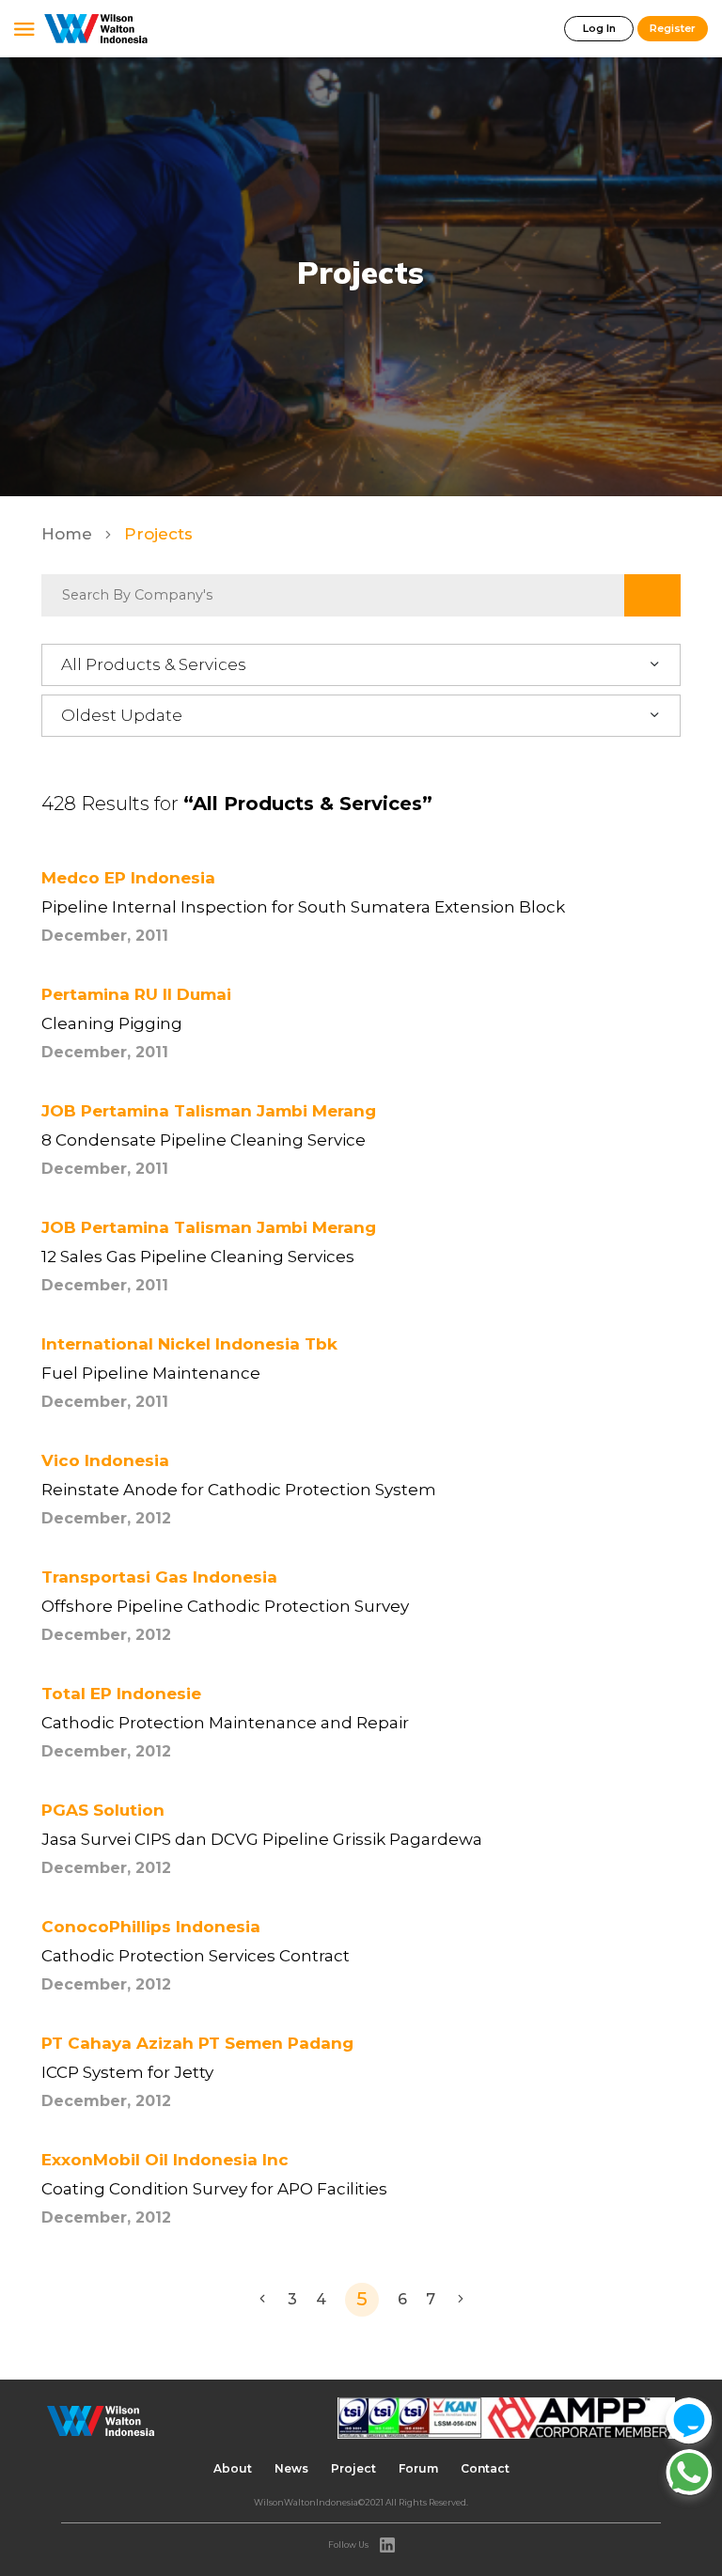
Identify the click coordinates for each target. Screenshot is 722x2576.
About (233, 2468)
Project (353, 2468)
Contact (485, 2468)
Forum (418, 2468)
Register (673, 28)
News (291, 2468)
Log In (599, 28)
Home (69, 534)
